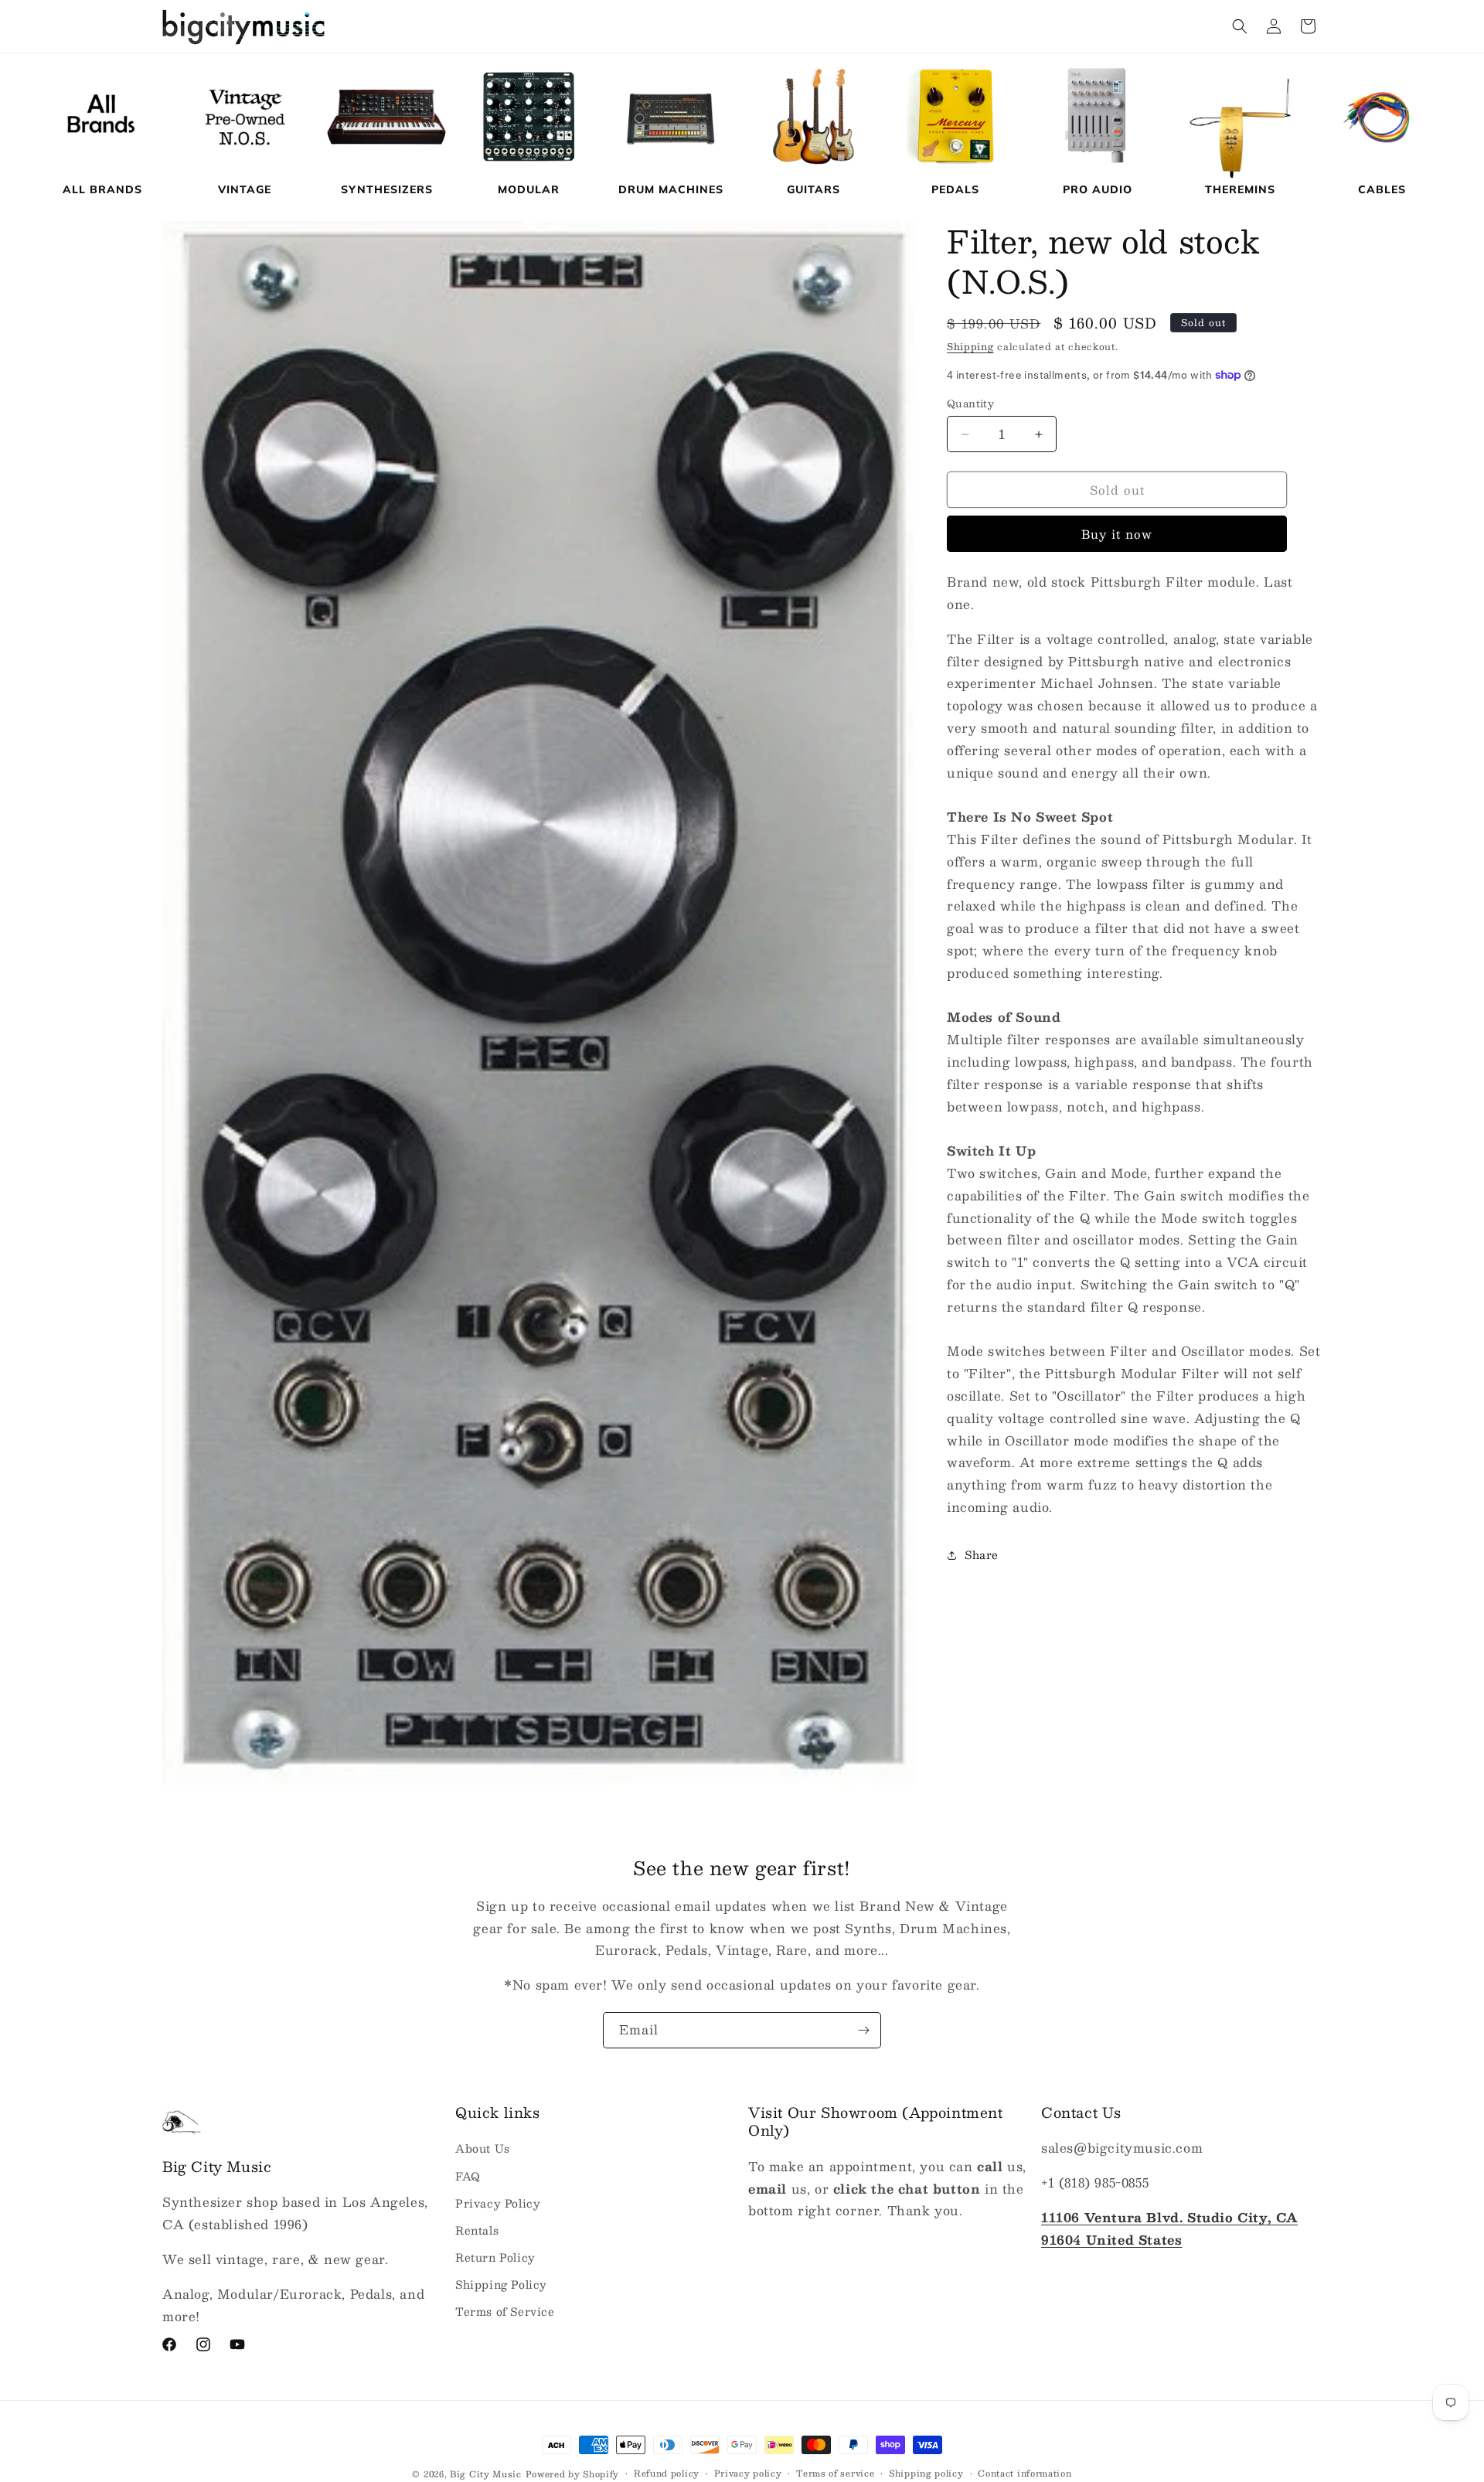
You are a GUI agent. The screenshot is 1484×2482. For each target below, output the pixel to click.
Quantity (970, 404)
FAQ (468, 2176)
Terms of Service (505, 2311)
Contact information (1025, 2473)
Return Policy (495, 2257)
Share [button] (982, 1554)
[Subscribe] (863, 2030)
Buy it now (1117, 534)
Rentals (477, 2230)
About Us (483, 2148)
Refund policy (667, 2473)
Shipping (970, 346)
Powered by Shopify (573, 2474)
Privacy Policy (498, 2203)
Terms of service (835, 2473)
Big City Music (486, 2474)
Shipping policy (926, 2473)
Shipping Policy (501, 2284)
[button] (1240, 26)
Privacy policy (748, 2473)
